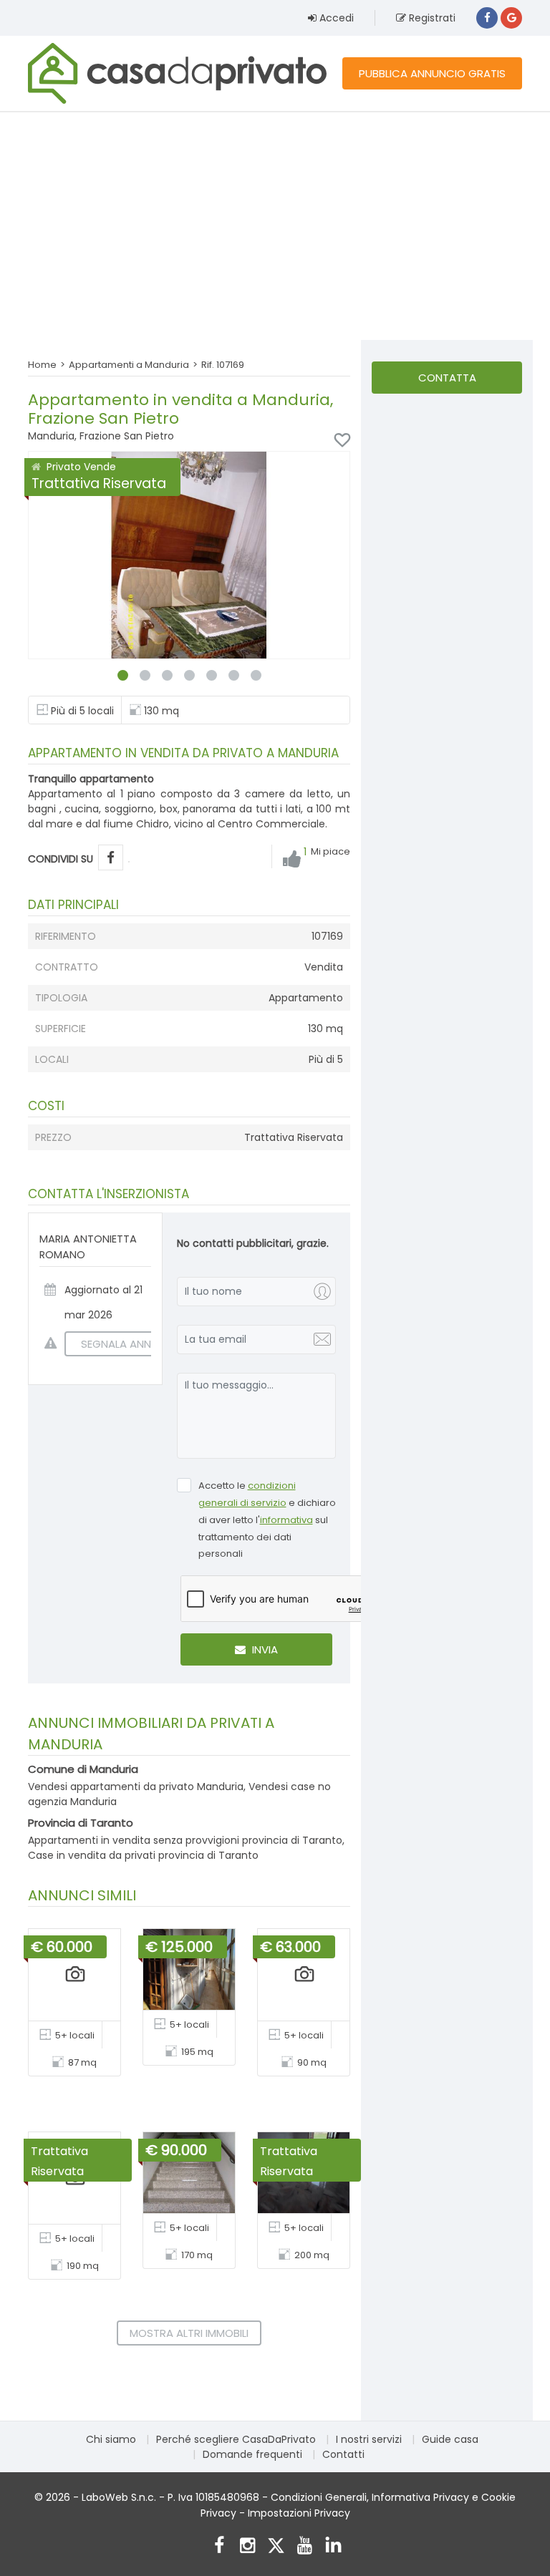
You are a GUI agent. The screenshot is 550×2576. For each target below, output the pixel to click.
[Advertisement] (275, 225)
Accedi (335, 18)
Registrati (431, 18)
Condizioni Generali (319, 2497)
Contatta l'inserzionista (447, 382)
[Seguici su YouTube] (305, 2547)
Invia (264, 1649)
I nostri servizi (369, 2439)
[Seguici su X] (276, 2547)
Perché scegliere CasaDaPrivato (236, 2439)
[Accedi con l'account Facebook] (487, 18)
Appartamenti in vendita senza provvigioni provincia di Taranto (185, 1840)
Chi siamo (111, 2439)
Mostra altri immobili (189, 2333)
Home (42, 365)
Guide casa (450, 2439)
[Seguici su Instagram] (247, 2547)
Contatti (343, 2454)
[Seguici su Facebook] (219, 2547)
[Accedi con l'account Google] (511, 18)
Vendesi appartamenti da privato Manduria (136, 1787)
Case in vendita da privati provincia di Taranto (143, 1855)
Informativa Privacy (420, 2497)
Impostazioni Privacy (299, 2513)
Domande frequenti (252, 2454)
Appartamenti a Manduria (129, 365)
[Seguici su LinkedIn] (333, 2547)
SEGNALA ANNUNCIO (133, 1344)
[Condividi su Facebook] (111, 858)
